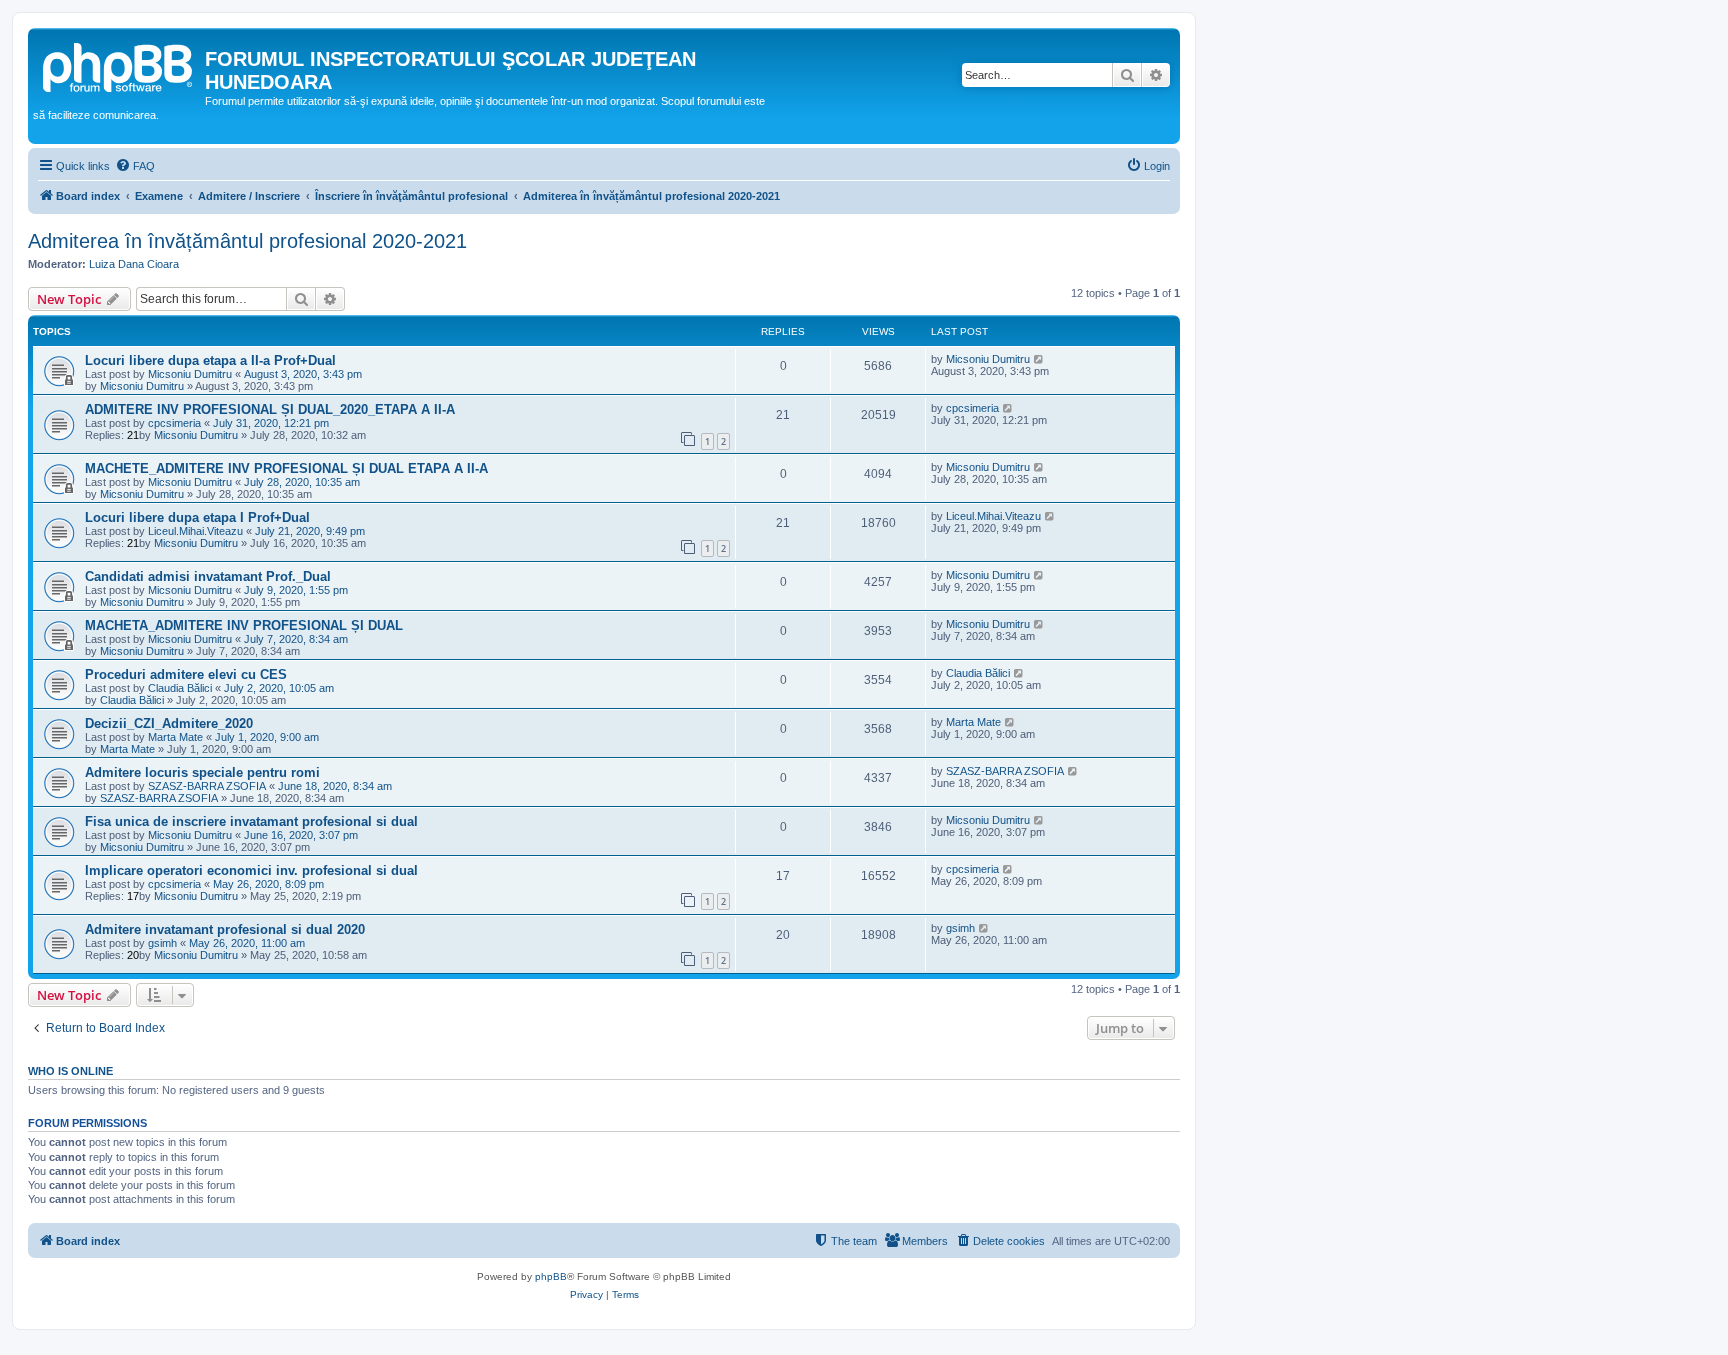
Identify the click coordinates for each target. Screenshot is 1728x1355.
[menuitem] (135, 166)
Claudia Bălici (180, 688)
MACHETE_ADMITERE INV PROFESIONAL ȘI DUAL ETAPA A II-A (286, 468)
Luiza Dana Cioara (134, 264)
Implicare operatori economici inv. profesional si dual (251, 870)
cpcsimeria (174, 423)
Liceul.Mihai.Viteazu (195, 531)
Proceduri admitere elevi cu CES (186, 674)
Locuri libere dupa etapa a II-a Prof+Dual (210, 360)
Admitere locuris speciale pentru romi (202, 772)
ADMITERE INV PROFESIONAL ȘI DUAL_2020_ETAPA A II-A (270, 409)
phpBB (551, 1276)
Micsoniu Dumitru (190, 374)
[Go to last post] (1039, 359)
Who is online (70, 1071)
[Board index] (119, 65)
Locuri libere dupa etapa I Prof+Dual (197, 517)
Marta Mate (175, 737)
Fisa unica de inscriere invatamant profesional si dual (251, 821)
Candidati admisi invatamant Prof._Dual (208, 576)
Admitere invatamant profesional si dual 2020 (225, 929)
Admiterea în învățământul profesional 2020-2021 (247, 241)
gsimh (162, 943)
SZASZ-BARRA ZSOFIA (207, 786)
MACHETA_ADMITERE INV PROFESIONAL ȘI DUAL (244, 625)
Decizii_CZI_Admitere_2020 (169, 723)
